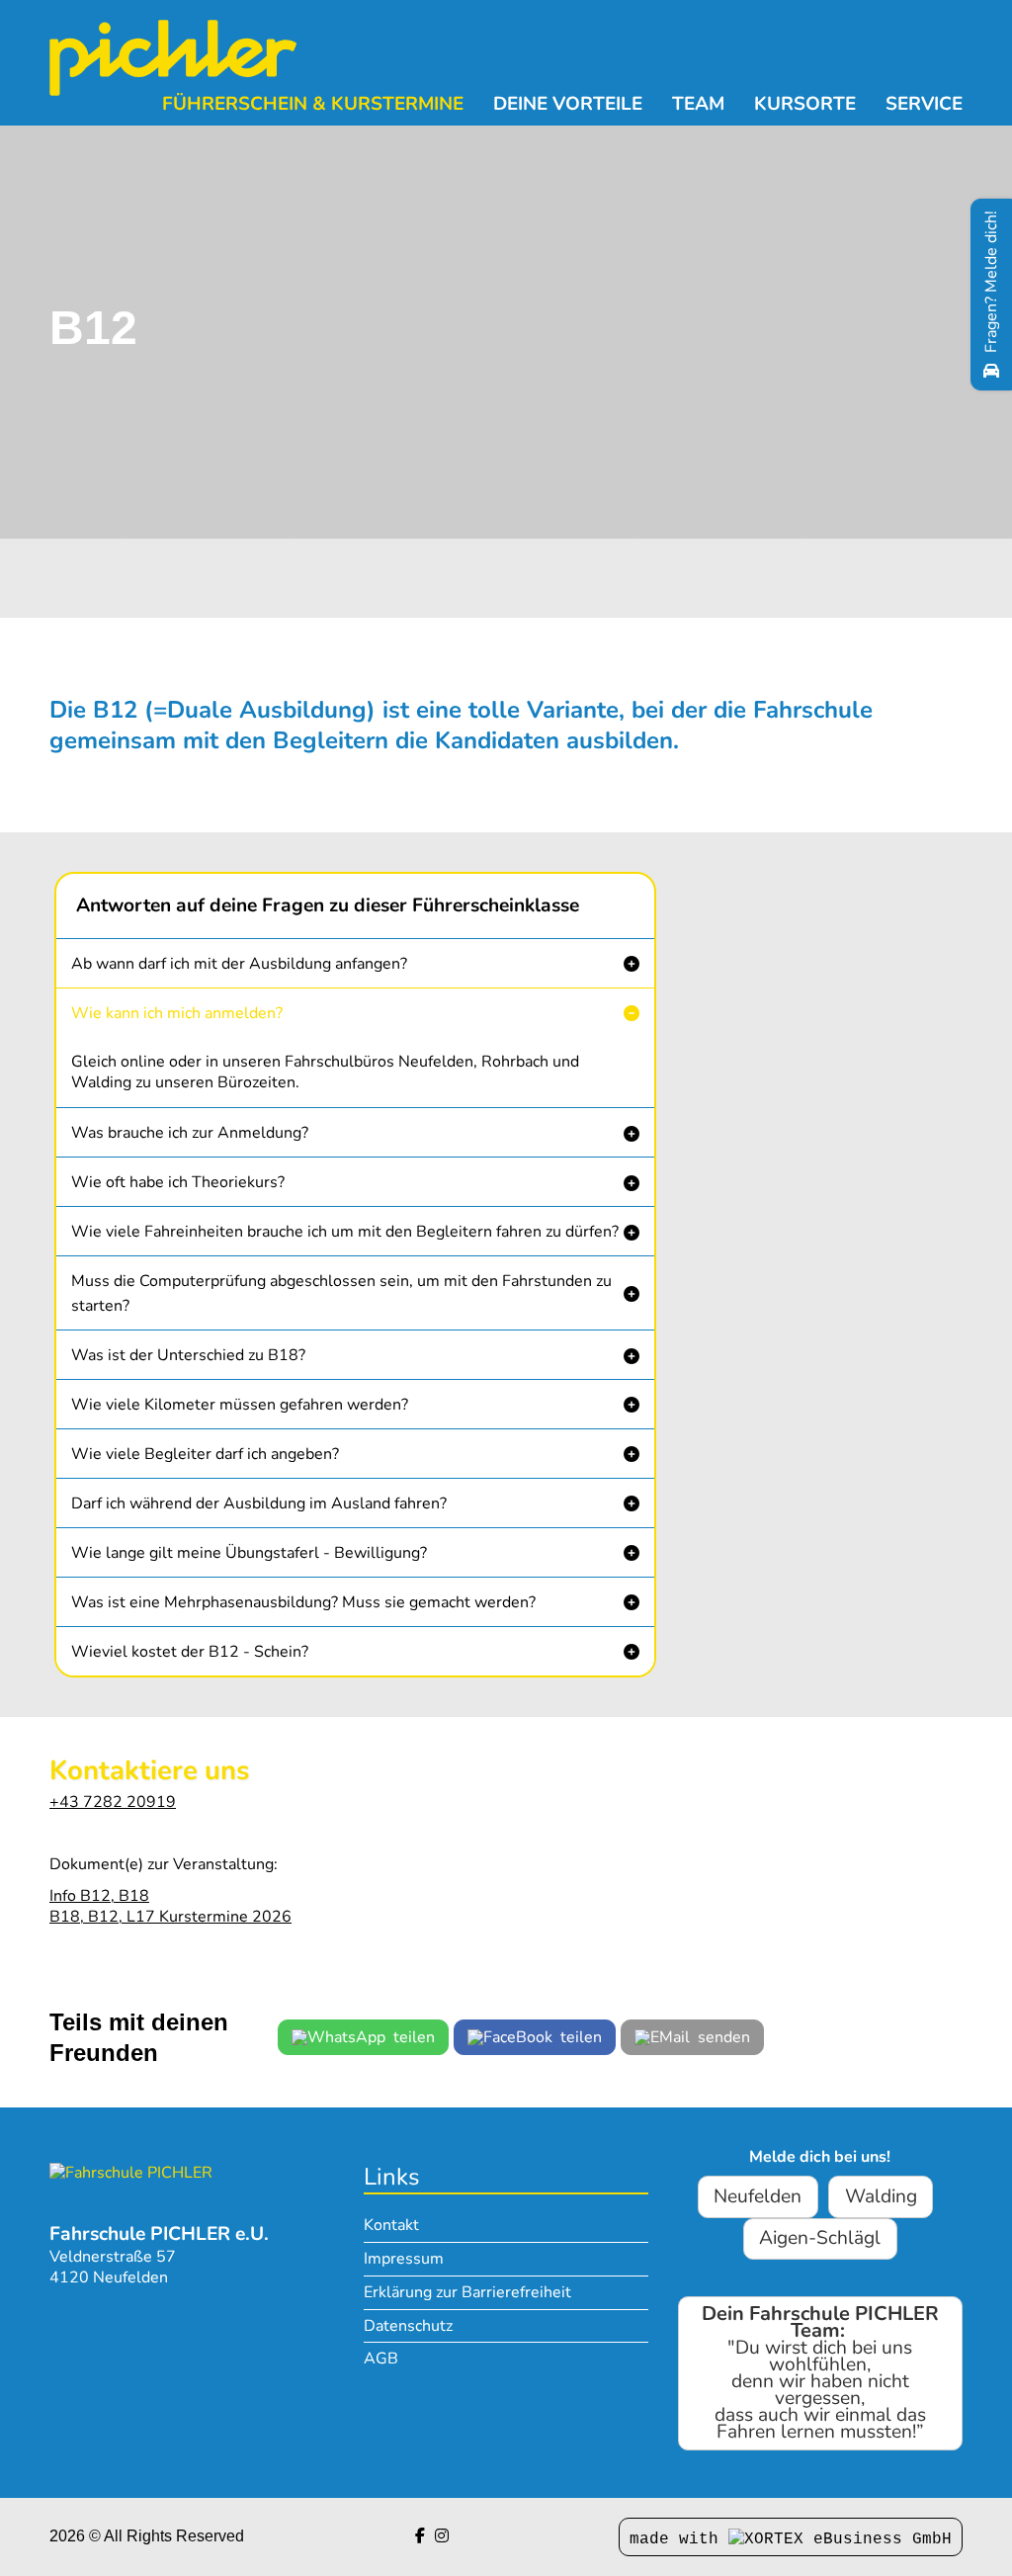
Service (924, 104)
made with (679, 2539)
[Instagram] (442, 2536)
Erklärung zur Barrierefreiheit (467, 2292)
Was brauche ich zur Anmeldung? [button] (190, 1133)
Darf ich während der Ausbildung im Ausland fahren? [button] (259, 1503)
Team (698, 104)
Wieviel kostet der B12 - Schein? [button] (190, 1652)
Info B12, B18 (99, 1896)
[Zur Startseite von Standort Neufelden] (173, 58)
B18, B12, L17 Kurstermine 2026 (170, 1917)
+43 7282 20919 (113, 1802)
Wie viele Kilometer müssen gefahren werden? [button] (240, 1405)
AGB (381, 2359)
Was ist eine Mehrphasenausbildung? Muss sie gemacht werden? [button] (303, 1602)
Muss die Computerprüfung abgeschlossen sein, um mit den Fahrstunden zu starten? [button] (341, 1293)
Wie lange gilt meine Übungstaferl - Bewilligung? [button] (249, 1553)
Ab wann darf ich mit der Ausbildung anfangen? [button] (239, 964)
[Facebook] (420, 2536)
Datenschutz (408, 2326)
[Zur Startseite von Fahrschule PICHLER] (131, 2172)
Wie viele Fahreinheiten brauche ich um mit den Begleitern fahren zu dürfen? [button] (345, 1232)
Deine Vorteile (568, 104)
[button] (355, 963)
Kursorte (805, 104)
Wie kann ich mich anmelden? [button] (177, 1013)
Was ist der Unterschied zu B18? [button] (188, 1355)
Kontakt (391, 2225)
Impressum (404, 2259)
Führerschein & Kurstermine (313, 104)
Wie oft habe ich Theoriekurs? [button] (178, 1182)
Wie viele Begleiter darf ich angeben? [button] (205, 1454)
